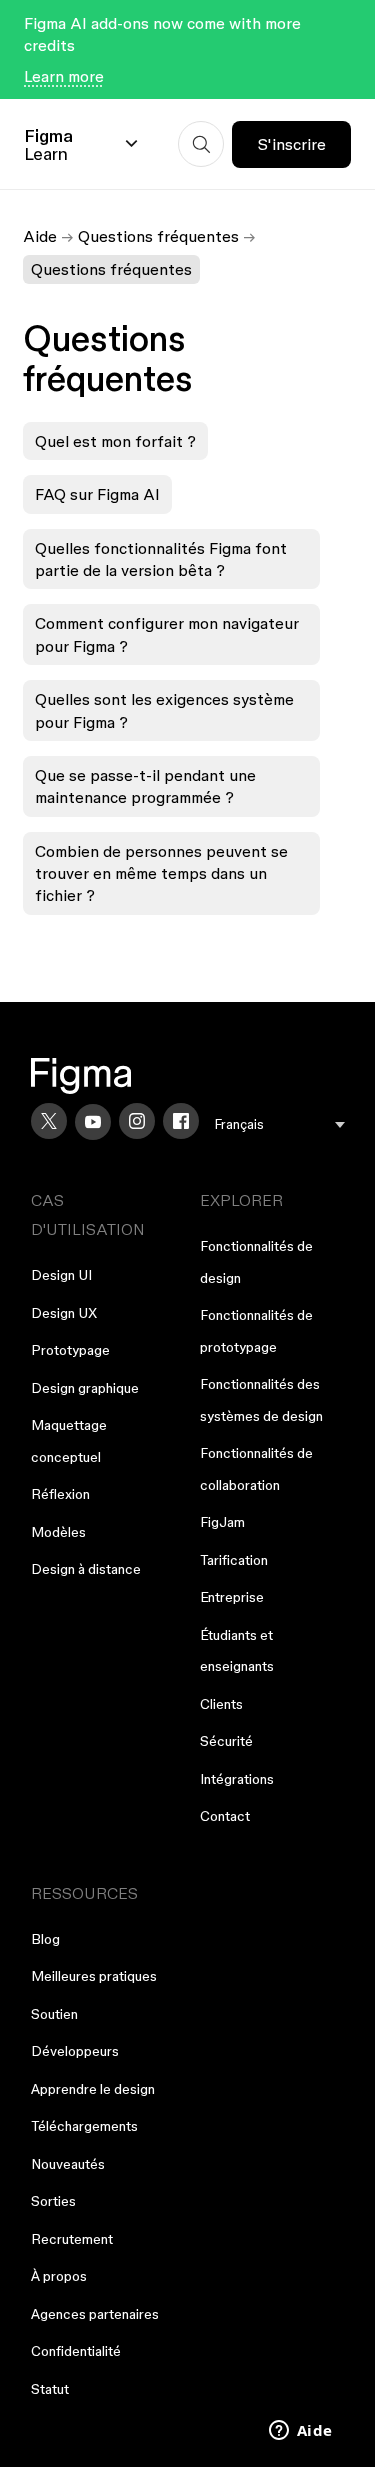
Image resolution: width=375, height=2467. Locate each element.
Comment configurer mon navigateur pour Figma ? (167, 634)
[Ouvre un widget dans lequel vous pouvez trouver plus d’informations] (300, 2432)
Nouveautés (68, 2164)
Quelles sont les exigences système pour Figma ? (164, 710)
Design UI (61, 1275)
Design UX (64, 1313)
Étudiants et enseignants (237, 1651)
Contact (225, 1816)
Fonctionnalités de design (256, 1262)
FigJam (222, 1522)
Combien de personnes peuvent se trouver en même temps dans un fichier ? (161, 873)
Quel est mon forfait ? (115, 441)
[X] (49, 1121)
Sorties (53, 2201)
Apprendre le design (93, 2089)
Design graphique (85, 1388)
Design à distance (86, 1569)
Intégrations (237, 1779)
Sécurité (226, 1741)
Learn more (64, 76)
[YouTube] (93, 1122)
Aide (40, 236)
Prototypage (70, 1350)
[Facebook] (181, 1121)
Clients (221, 1704)
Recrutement (72, 2239)
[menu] (280, 1124)
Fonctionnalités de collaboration (256, 1469)
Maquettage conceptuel (69, 1441)
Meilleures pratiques (94, 1976)
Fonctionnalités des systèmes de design (261, 1400)
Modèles (58, 1532)
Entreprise (232, 1597)
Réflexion (60, 1494)
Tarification (234, 1560)
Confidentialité (76, 2351)
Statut (50, 2389)
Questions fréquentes (158, 236)
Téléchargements (84, 2126)
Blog (45, 1939)
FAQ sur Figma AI (97, 494)
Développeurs (75, 2051)
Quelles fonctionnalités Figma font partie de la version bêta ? (161, 559)
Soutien (54, 2014)
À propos (59, 2276)
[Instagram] (137, 1121)
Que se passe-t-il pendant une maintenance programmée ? (145, 786)
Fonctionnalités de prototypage (256, 1331)
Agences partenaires (95, 2314)
